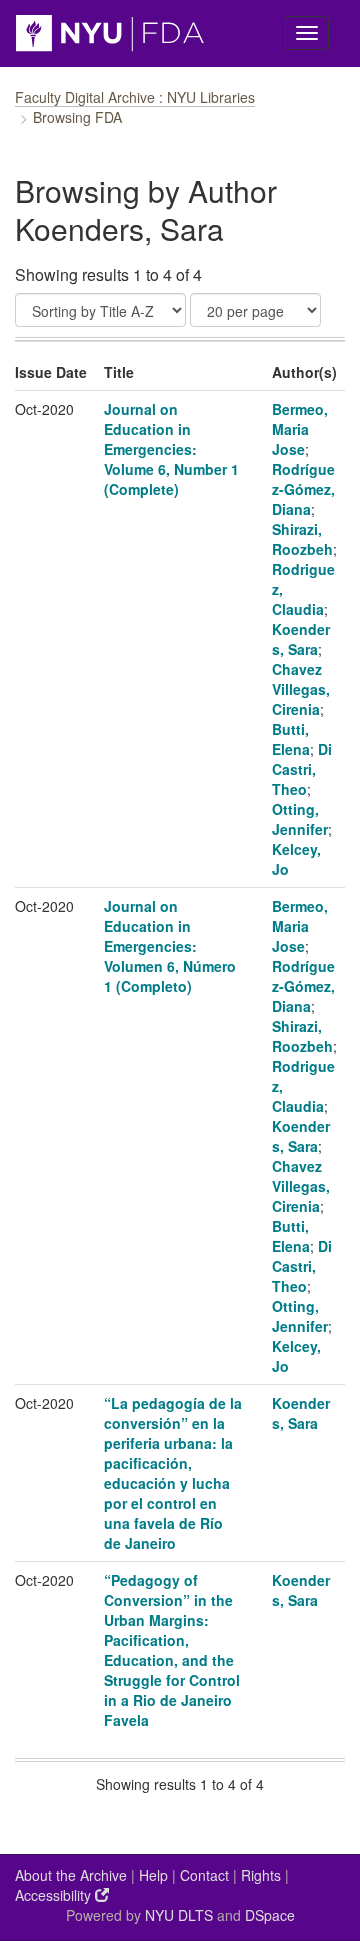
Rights (261, 1875)
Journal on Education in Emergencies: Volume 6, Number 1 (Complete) (171, 449)
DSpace (270, 1915)
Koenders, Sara (301, 639)
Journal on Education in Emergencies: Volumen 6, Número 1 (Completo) (170, 946)
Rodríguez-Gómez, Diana (303, 489)
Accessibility (55, 1895)
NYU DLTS (179, 1915)
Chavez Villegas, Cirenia (301, 689)
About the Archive (71, 1875)
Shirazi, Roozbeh (302, 539)
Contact (204, 1875)
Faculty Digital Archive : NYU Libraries (135, 97)
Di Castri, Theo (302, 769)
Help (153, 1875)
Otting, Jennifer (300, 819)
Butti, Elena (291, 739)
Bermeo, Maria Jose (300, 429)
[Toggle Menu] (307, 33)
